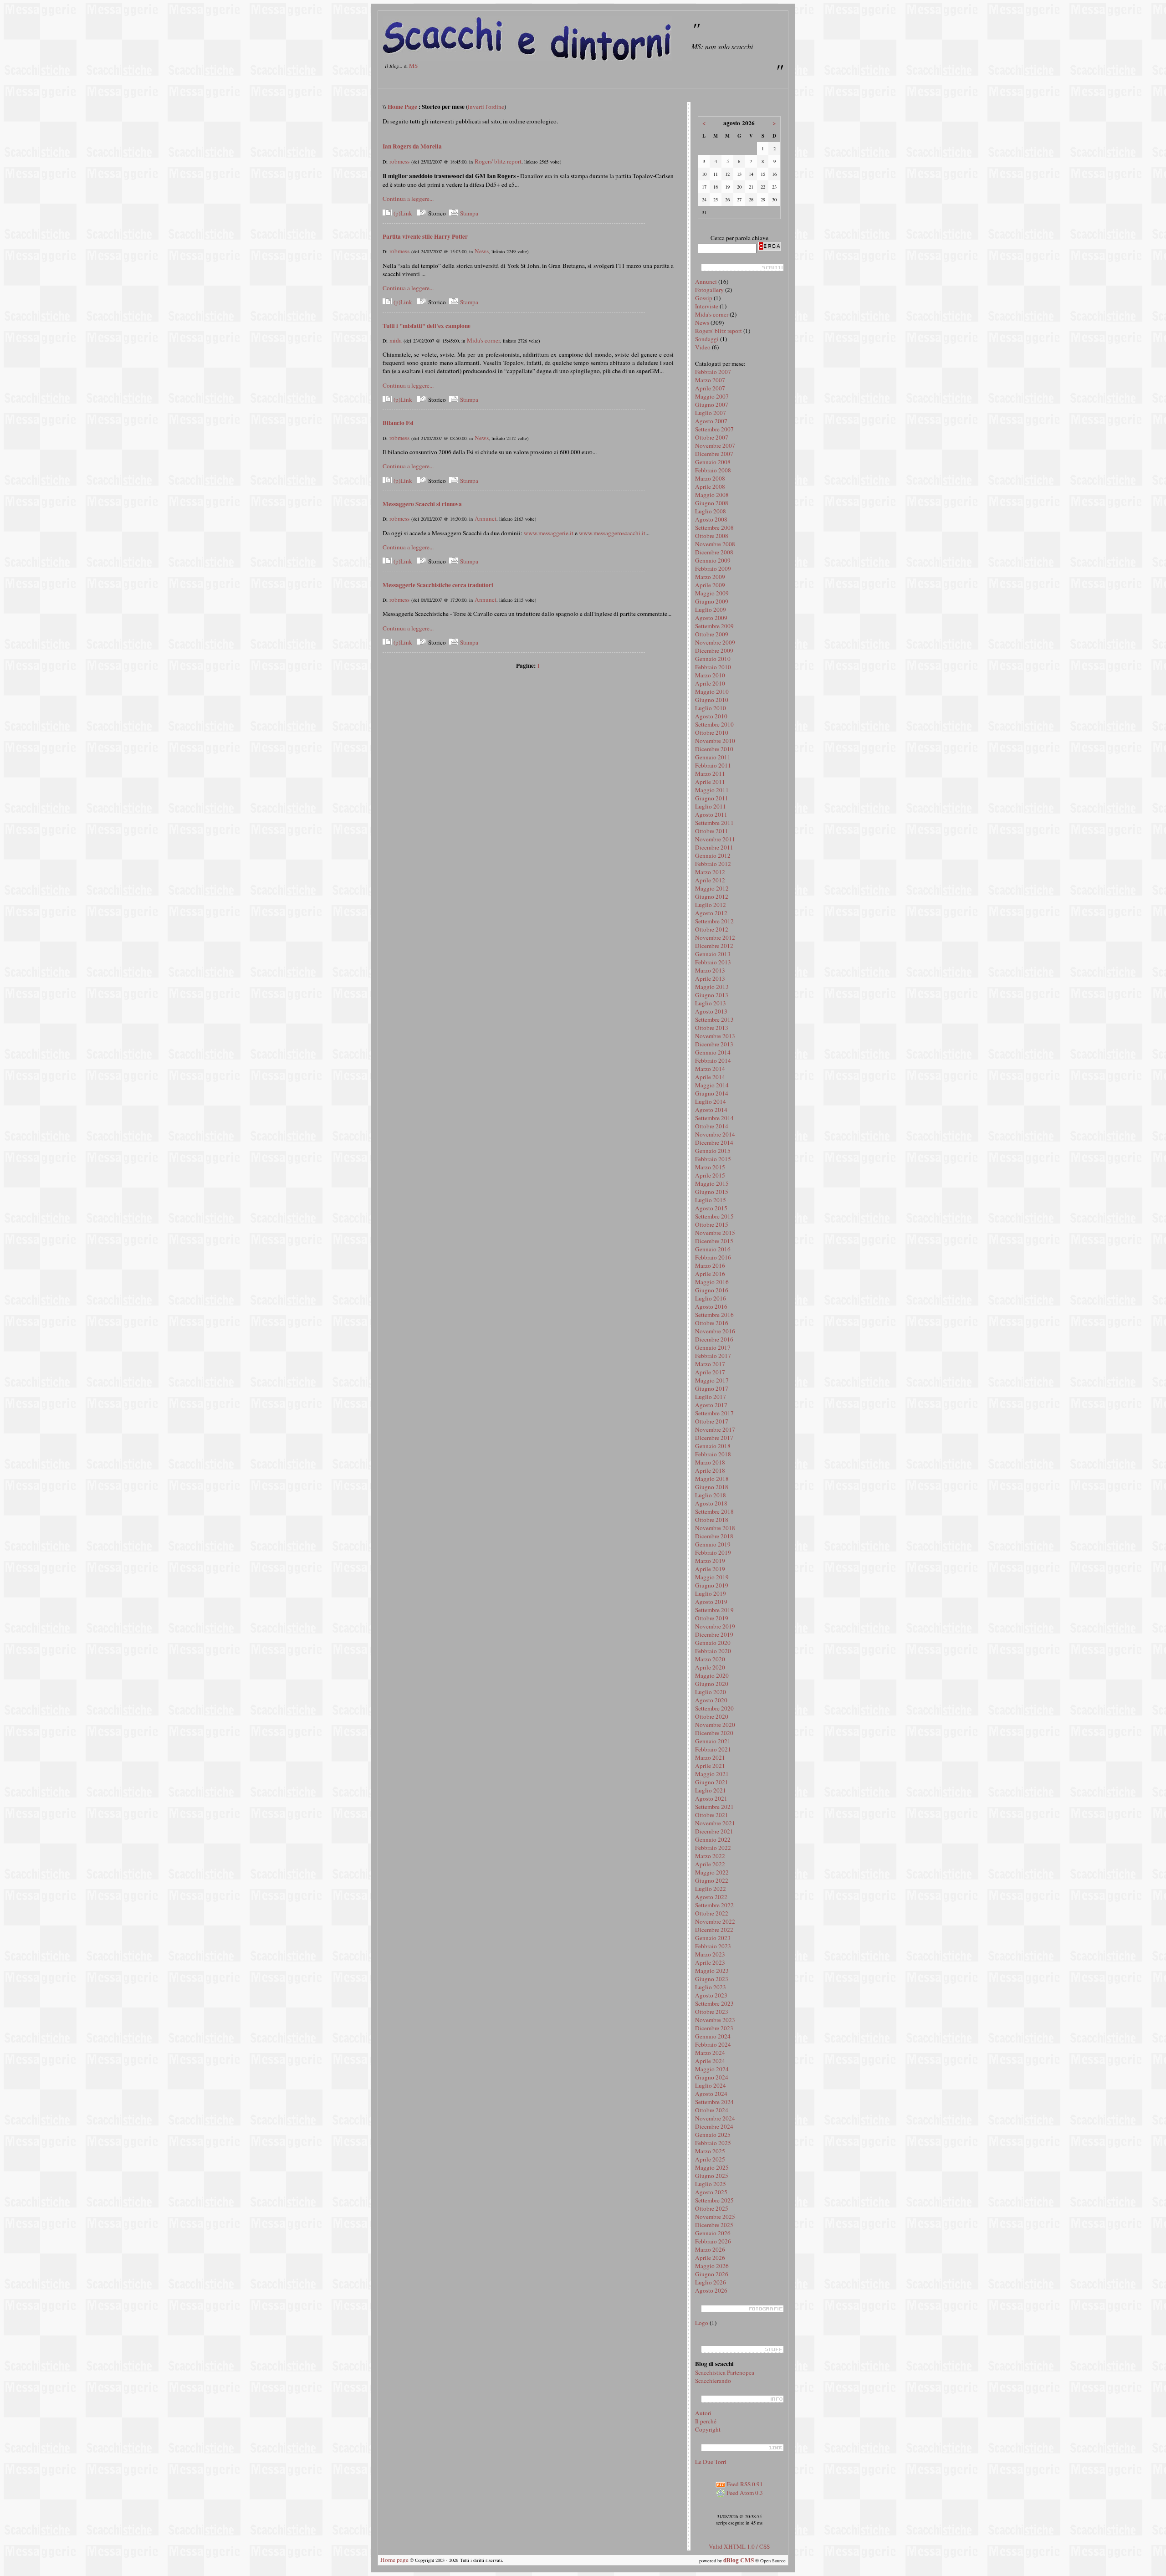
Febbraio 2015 (713, 1159)
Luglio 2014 (711, 1101)
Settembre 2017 (714, 1413)
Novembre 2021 (715, 1823)
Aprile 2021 (710, 1766)
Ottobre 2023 (712, 2012)
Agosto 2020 (711, 1700)
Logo (702, 2323)
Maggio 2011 (712, 790)
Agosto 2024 (711, 2094)
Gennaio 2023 (713, 1938)
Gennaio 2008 (713, 462)
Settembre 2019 (714, 1610)
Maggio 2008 (712, 495)
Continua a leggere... (408, 199)
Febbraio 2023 (713, 1946)
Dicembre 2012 (714, 946)
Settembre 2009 (714, 626)
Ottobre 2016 (712, 1323)
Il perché (706, 2421)
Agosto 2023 (711, 1995)
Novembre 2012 (715, 937)
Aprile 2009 (710, 585)
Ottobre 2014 (712, 1126)
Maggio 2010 (712, 691)
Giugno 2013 (712, 995)
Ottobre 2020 (712, 1716)
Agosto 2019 (711, 1602)
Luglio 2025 (711, 2184)
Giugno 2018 (712, 1487)
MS (413, 66)
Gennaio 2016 (713, 1249)
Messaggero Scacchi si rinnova (422, 504)
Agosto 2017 (711, 1405)
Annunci (486, 518)
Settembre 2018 (714, 1511)
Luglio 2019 (711, 1593)
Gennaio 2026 (713, 2233)
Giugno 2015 (712, 1192)
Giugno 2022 (712, 1880)
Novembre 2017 (715, 1429)
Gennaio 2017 (713, 1347)
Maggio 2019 (712, 1577)
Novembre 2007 (715, 446)
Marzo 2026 (710, 2249)
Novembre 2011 (715, 839)
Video (703, 347)
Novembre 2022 (715, 1921)
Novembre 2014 (715, 1134)
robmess (399, 161)
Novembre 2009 (715, 642)
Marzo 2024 (710, 2053)
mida (396, 340)
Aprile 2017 (710, 1372)
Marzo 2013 (710, 970)
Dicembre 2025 (714, 2225)
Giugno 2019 (712, 1585)
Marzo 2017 (710, 1364)
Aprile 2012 (710, 880)
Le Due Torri (711, 2462)
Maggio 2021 (712, 1774)
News (482, 251)
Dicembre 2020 (714, 1733)
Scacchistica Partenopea (725, 2372)
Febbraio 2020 (713, 1651)
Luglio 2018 (711, 1495)
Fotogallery (709, 290)
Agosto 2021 (711, 1798)
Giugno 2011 (712, 798)
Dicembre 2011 (714, 847)
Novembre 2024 (715, 2118)
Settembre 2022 (714, 1905)
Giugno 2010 (712, 700)
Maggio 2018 (712, 1479)
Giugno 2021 (712, 1782)
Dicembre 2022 (714, 1930)
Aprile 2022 (710, 1864)
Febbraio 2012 (713, 864)
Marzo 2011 (710, 773)
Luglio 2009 (711, 609)
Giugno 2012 (712, 896)
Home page (394, 2560)
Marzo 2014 (710, 1069)
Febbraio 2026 (713, 2241)
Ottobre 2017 (712, 1421)
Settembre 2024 (714, 2102)
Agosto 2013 (711, 1011)
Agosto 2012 (711, 913)
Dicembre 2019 (714, 1634)
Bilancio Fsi (398, 423)
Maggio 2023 (712, 1971)
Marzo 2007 (710, 380)
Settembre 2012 (714, 921)
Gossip (704, 298)
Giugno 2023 (712, 1979)
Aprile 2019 (710, 1569)
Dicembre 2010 (714, 749)
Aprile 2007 (710, 388)
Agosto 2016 (711, 1306)
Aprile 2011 (710, 782)
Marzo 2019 (710, 1561)
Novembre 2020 (715, 1725)
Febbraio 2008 (713, 470)
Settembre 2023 (714, 2003)
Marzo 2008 (710, 478)
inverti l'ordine (486, 107)
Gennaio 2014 (713, 1052)
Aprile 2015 (710, 1175)
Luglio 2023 (711, 1987)
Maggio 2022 (712, 1872)
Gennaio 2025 (713, 2135)
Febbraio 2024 (713, 2044)
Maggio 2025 (712, 2167)
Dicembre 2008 (714, 552)
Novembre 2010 (715, 741)
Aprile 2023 (710, 1962)
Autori (703, 2413)
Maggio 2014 (712, 1085)
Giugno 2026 (712, 2274)
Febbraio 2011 (713, 765)
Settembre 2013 (714, 1019)
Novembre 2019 (715, 1626)
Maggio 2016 (712, 1282)
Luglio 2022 (711, 1889)
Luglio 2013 (711, 1003)
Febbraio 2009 (713, 568)
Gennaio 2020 (713, 1643)
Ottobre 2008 (712, 536)
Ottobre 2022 (712, 1913)
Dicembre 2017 (714, 1438)
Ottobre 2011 (712, 831)
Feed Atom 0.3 (744, 2493)
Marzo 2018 (710, 1462)
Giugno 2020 (712, 1684)
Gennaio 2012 (713, 855)
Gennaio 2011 (713, 757)
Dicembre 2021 (714, 1831)
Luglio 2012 (711, 905)
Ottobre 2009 (712, 634)
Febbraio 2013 (713, 962)
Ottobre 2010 (712, 732)
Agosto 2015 (711, 1208)
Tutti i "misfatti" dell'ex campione (427, 326)
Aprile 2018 (710, 1470)
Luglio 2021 (711, 1790)
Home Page (402, 107)
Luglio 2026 (711, 2282)
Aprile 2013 (710, 978)
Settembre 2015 (714, 1216)
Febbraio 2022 (713, 1848)
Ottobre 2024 (712, 2110)
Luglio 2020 (711, 1692)
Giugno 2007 (712, 405)
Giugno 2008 (712, 503)
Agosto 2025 (711, 2192)
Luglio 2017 (711, 1397)
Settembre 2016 (714, 1315)
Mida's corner (483, 340)
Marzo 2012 (710, 872)
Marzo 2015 (710, 1167)
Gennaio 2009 (713, 560)
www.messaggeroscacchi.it (612, 533)
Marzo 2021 (710, 1757)
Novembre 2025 (715, 2217)
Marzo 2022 (710, 1856)
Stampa (468, 213)
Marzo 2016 (710, 1265)
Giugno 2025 (712, 2176)
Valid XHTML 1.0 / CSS (739, 2546)
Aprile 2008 (710, 487)
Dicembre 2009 (714, 650)
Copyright (708, 2429)
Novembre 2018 (715, 1528)
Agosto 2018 (711, 1503)
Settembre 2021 (714, 1807)
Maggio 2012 (712, 888)
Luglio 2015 (711, 1200)
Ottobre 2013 (712, 1028)
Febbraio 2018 (713, 1454)
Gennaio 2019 (713, 1544)
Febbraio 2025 (713, 2143)
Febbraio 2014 (713, 1060)
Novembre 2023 (715, 2020)
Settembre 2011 (714, 823)
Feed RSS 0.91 (744, 2484)
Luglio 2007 (711, 413)
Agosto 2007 (711, 421)
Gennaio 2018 (713, 1446)
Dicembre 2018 (714, 1536)
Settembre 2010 (714, 724)
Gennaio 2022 (713, 1839)
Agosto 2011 (711, 814)
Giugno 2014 (712, 1093)
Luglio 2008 (711, 511)
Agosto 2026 (711, 2290)
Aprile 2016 (710, 1274)
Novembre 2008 (715, 544)
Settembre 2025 (714, 2200)
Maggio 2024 (712, 2069)
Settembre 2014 (714, 1118)
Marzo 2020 (710, 1659)
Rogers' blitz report (498, 161)
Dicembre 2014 (714, 1142)
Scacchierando (713, 2381)
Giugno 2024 (712, 2077)
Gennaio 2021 (713, 1741)
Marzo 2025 (710, 2151)
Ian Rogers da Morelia (412, 146)
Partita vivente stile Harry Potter (425, 236)
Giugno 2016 (712, 1290)
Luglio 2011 (711, 806)
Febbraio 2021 (713, 1749)
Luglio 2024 (711, 2085)
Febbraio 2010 (713, 667)
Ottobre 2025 (712, 2208)
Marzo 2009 (710, 577)
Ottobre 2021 (712, 1815)
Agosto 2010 (711, 716)
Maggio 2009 (712, 593)
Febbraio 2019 (713, 1552)
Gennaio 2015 (713, 1151)
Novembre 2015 (715, 1233)
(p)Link (402, 213)
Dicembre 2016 (714, 1339)
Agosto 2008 (711, 519)
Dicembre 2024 (714, 2126)
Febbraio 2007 (713, 372)
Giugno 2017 (712, 1388)
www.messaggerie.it (549, 533)
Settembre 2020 (714, 1708)
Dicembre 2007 (714, 454)
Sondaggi (707, 339)
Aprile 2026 (710, 2258)
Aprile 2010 (710, 683)
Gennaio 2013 (713, 954)
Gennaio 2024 (713, 2036)
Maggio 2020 (712, 1675)
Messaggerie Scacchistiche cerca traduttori (438, 585)
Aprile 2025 (710, 2159)
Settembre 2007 (714, 429)
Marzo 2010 (710, 675)
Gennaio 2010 (713, 659)
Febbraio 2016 (713, 1257)
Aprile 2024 (710, 2061)
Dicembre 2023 (714, 2028)
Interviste (707, 306)
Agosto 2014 (711, 1110)
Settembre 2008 (714, 527)
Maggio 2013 (712, 987)
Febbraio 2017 (713, 1356)
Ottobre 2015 (712, 1224)
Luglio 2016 (711, 1298)
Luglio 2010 (711, 708)
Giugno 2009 (712, 601)
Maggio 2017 (712, 1380)
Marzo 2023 (710, 1954)
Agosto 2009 (711, 618)
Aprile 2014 (710, 1077)
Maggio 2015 (712, 1183)
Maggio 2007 (712, 396)
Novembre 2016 (715, 1331)
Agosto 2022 (711, 1897)
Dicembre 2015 (714, 1241)
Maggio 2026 (712, 2266)
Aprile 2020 (710, 1667)
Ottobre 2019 (712, 1618)
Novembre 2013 (715, 1036)
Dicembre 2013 (714, 1044)
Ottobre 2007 (712, 437)
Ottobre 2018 (712, 1520)
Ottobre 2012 (712, 929)
